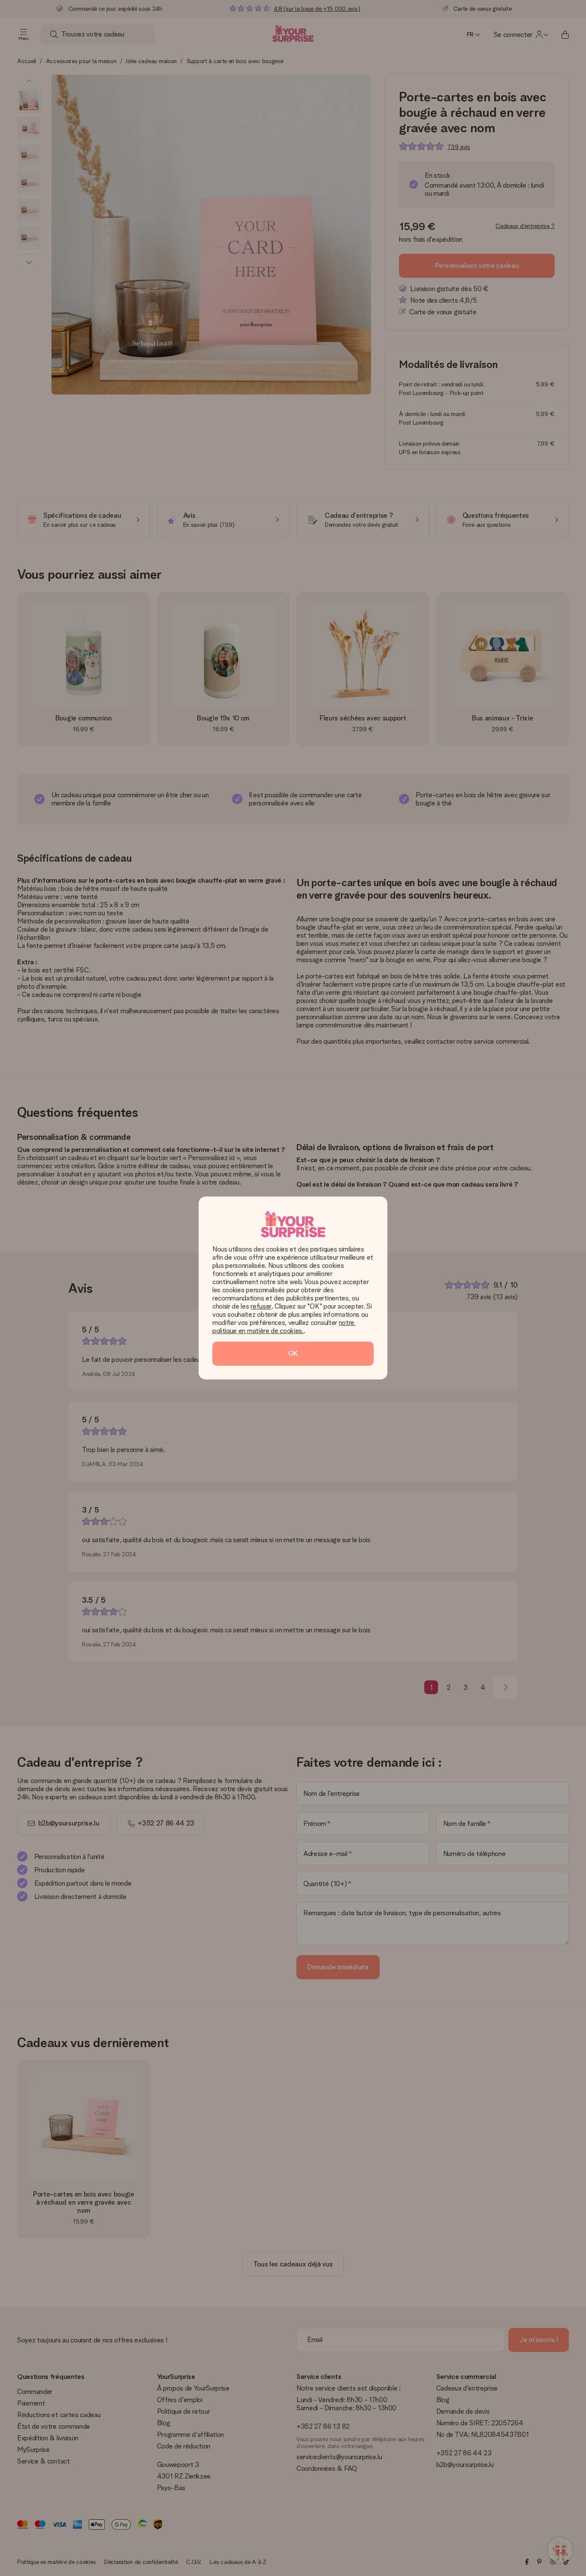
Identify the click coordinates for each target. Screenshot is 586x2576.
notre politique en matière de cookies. (284, 1327)
